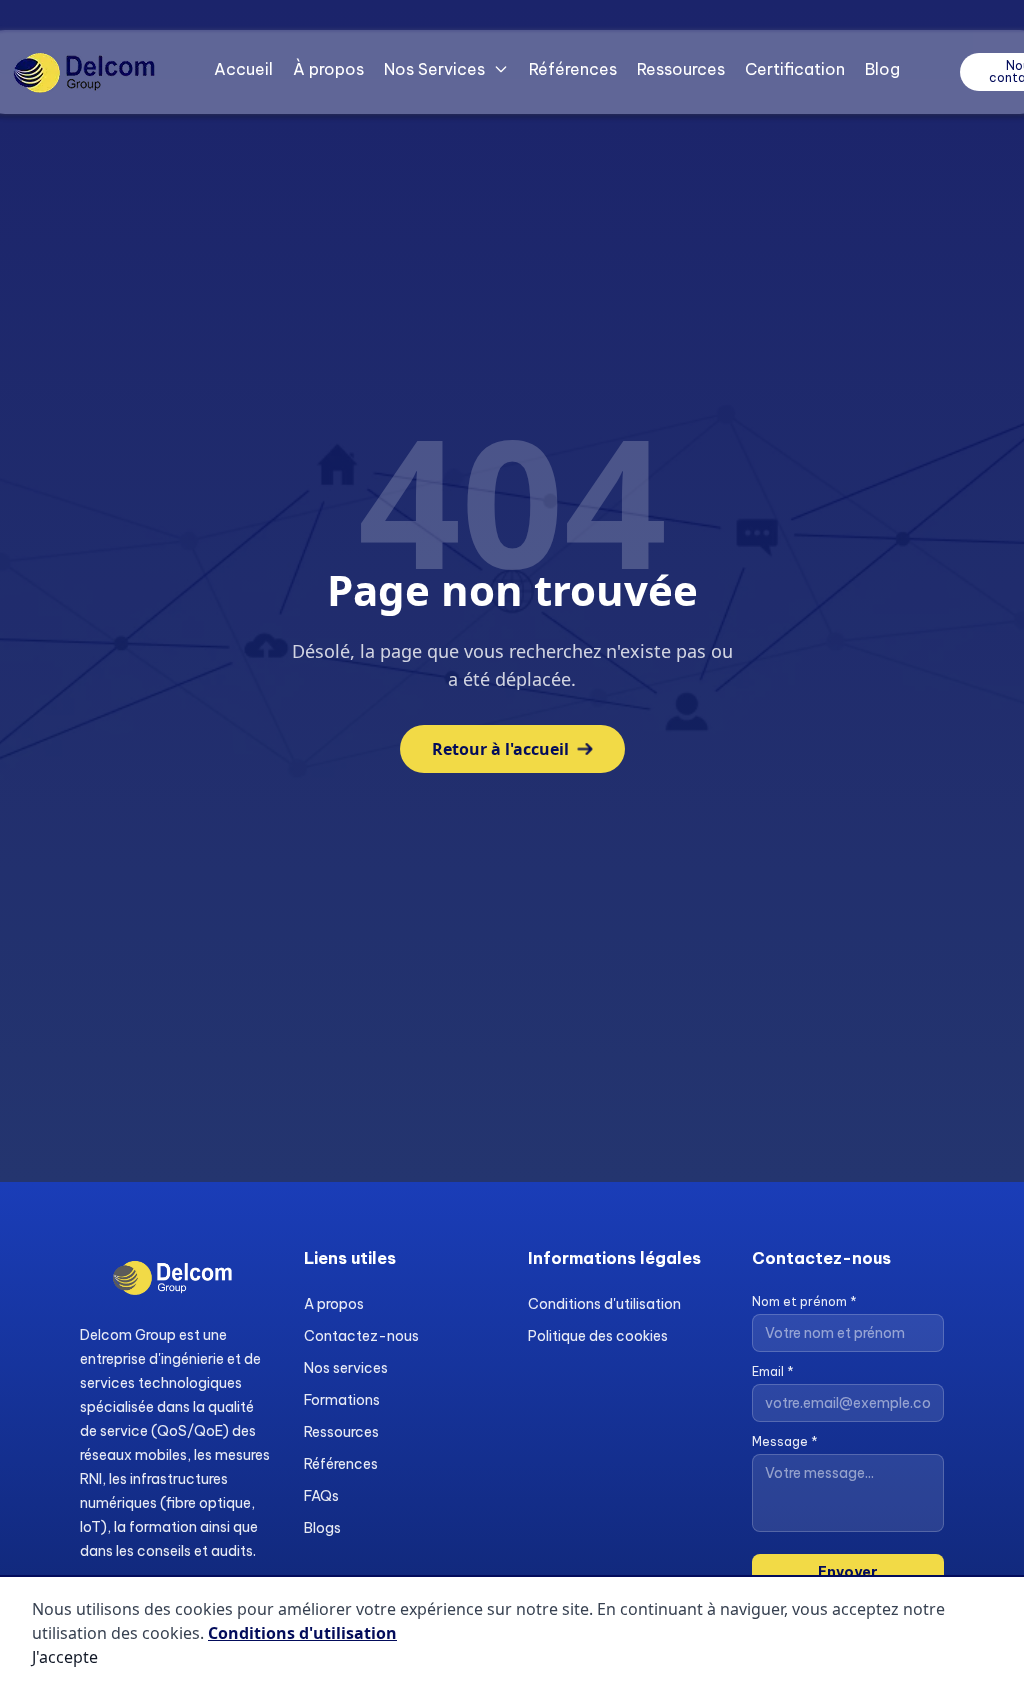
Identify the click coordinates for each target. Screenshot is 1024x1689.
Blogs (322, 1528)
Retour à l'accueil (500, 749)
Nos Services (434, 69)
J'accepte (65, 1657)
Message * (785, 1441)
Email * (773, 1371)
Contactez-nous (361, 1336)
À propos (328, 69)
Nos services (346, 1368)
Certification (795, 69)
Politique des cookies (598, 1336)
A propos (334, 1304)
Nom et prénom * (804, 1301)
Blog (882, 69)
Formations (342, 1400)
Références (573, 69)
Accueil (243, 69)
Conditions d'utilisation (604, 1304)
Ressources (681, 69)
